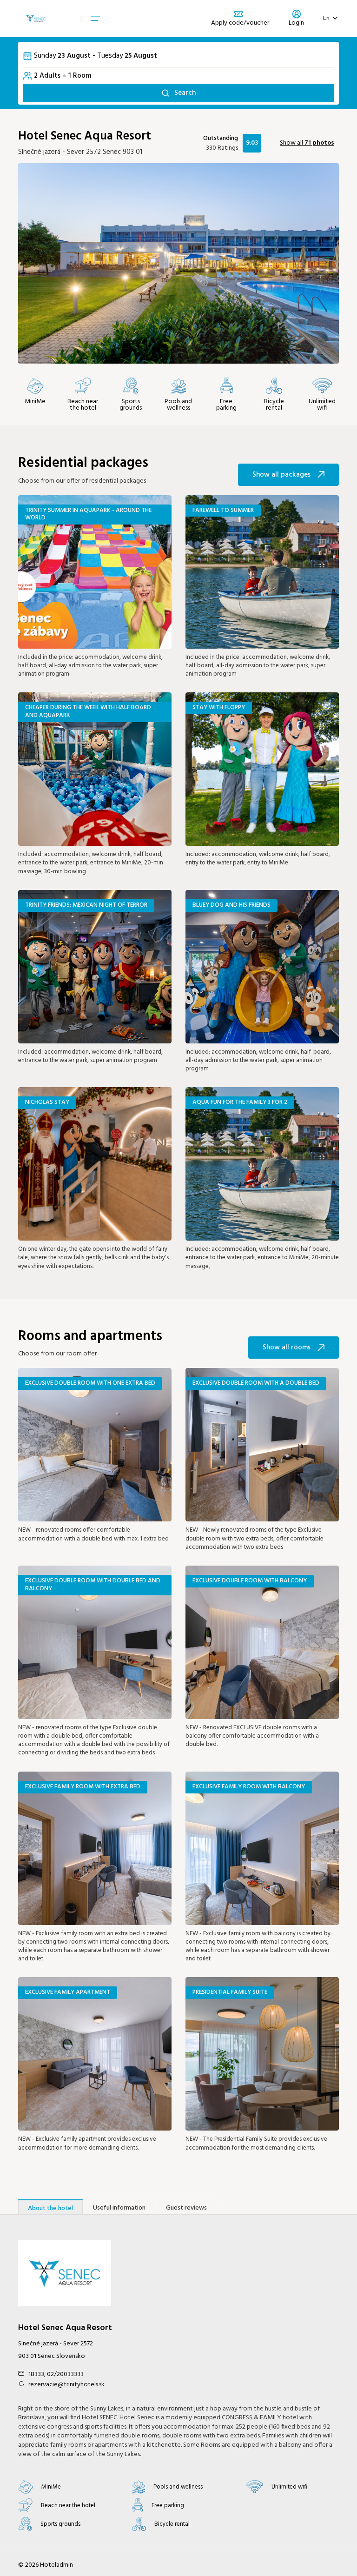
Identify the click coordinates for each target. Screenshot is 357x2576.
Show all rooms (287, 1348)
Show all (307, 143)
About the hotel (50, 2208)
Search (185, 93)
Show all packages (281, 475)
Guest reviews (186, 2208)
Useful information (119, 2208)
